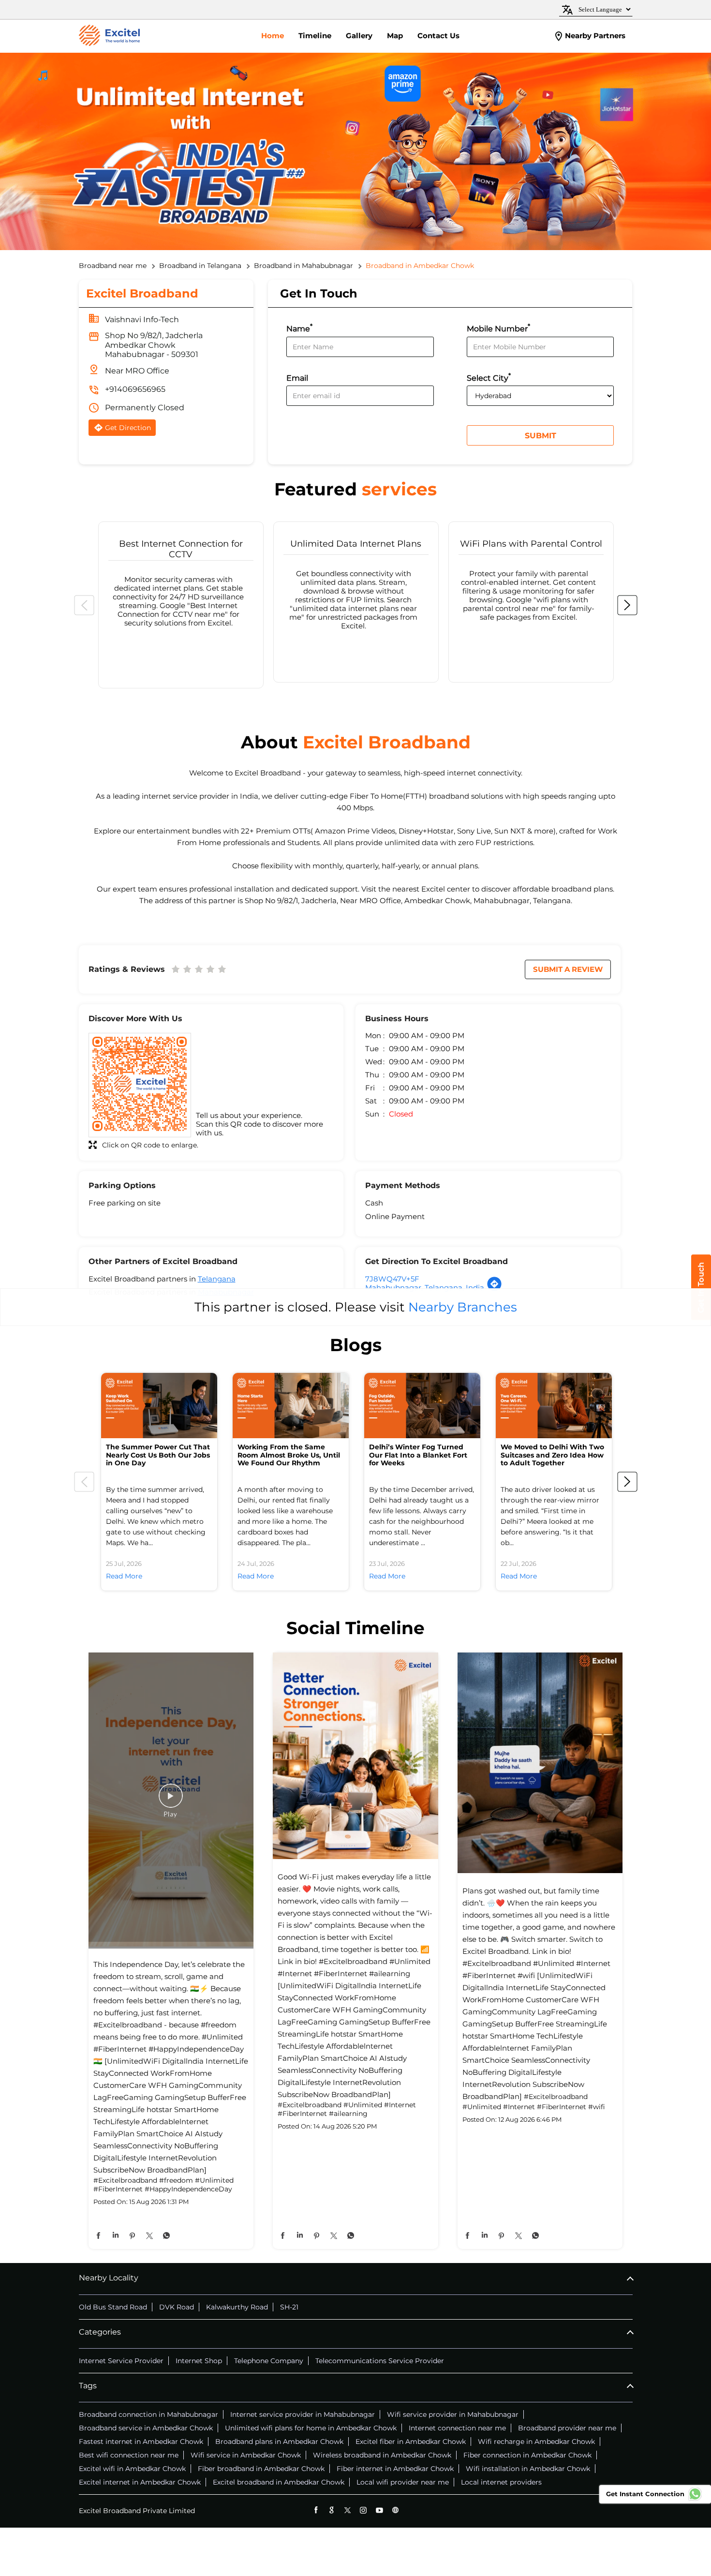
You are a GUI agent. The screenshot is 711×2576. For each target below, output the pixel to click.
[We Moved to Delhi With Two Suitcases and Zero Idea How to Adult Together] (554, 1406)
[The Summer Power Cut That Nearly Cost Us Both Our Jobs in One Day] (159, 1406)
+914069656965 (135, 389)
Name (299, 328)
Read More (124, 1576)
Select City (489, 377)
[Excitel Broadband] (109, 36)
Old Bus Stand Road (113, 2307)
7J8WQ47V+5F (392, 1279)
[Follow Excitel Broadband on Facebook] (316, 2510)
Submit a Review (568, 969)
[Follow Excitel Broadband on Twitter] (348, 2510)
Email (297, 378)
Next (627, 605)
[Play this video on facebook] (171, 1801)
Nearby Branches (463, 1307)
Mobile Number (498, 328)
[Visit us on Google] (332, 2510)
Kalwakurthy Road (237, 2307)
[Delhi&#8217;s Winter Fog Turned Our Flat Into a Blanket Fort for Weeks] (422, 1406)
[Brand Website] (395, 2510)
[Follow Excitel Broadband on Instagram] (363, 2510)
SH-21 (289, 2307)
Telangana (217, 1279)
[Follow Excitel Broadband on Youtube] (379, 2510)
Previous (84, 605)
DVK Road (177, 2307)
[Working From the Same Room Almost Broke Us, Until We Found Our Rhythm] (291, 1406)
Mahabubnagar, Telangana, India (425, 1288)
